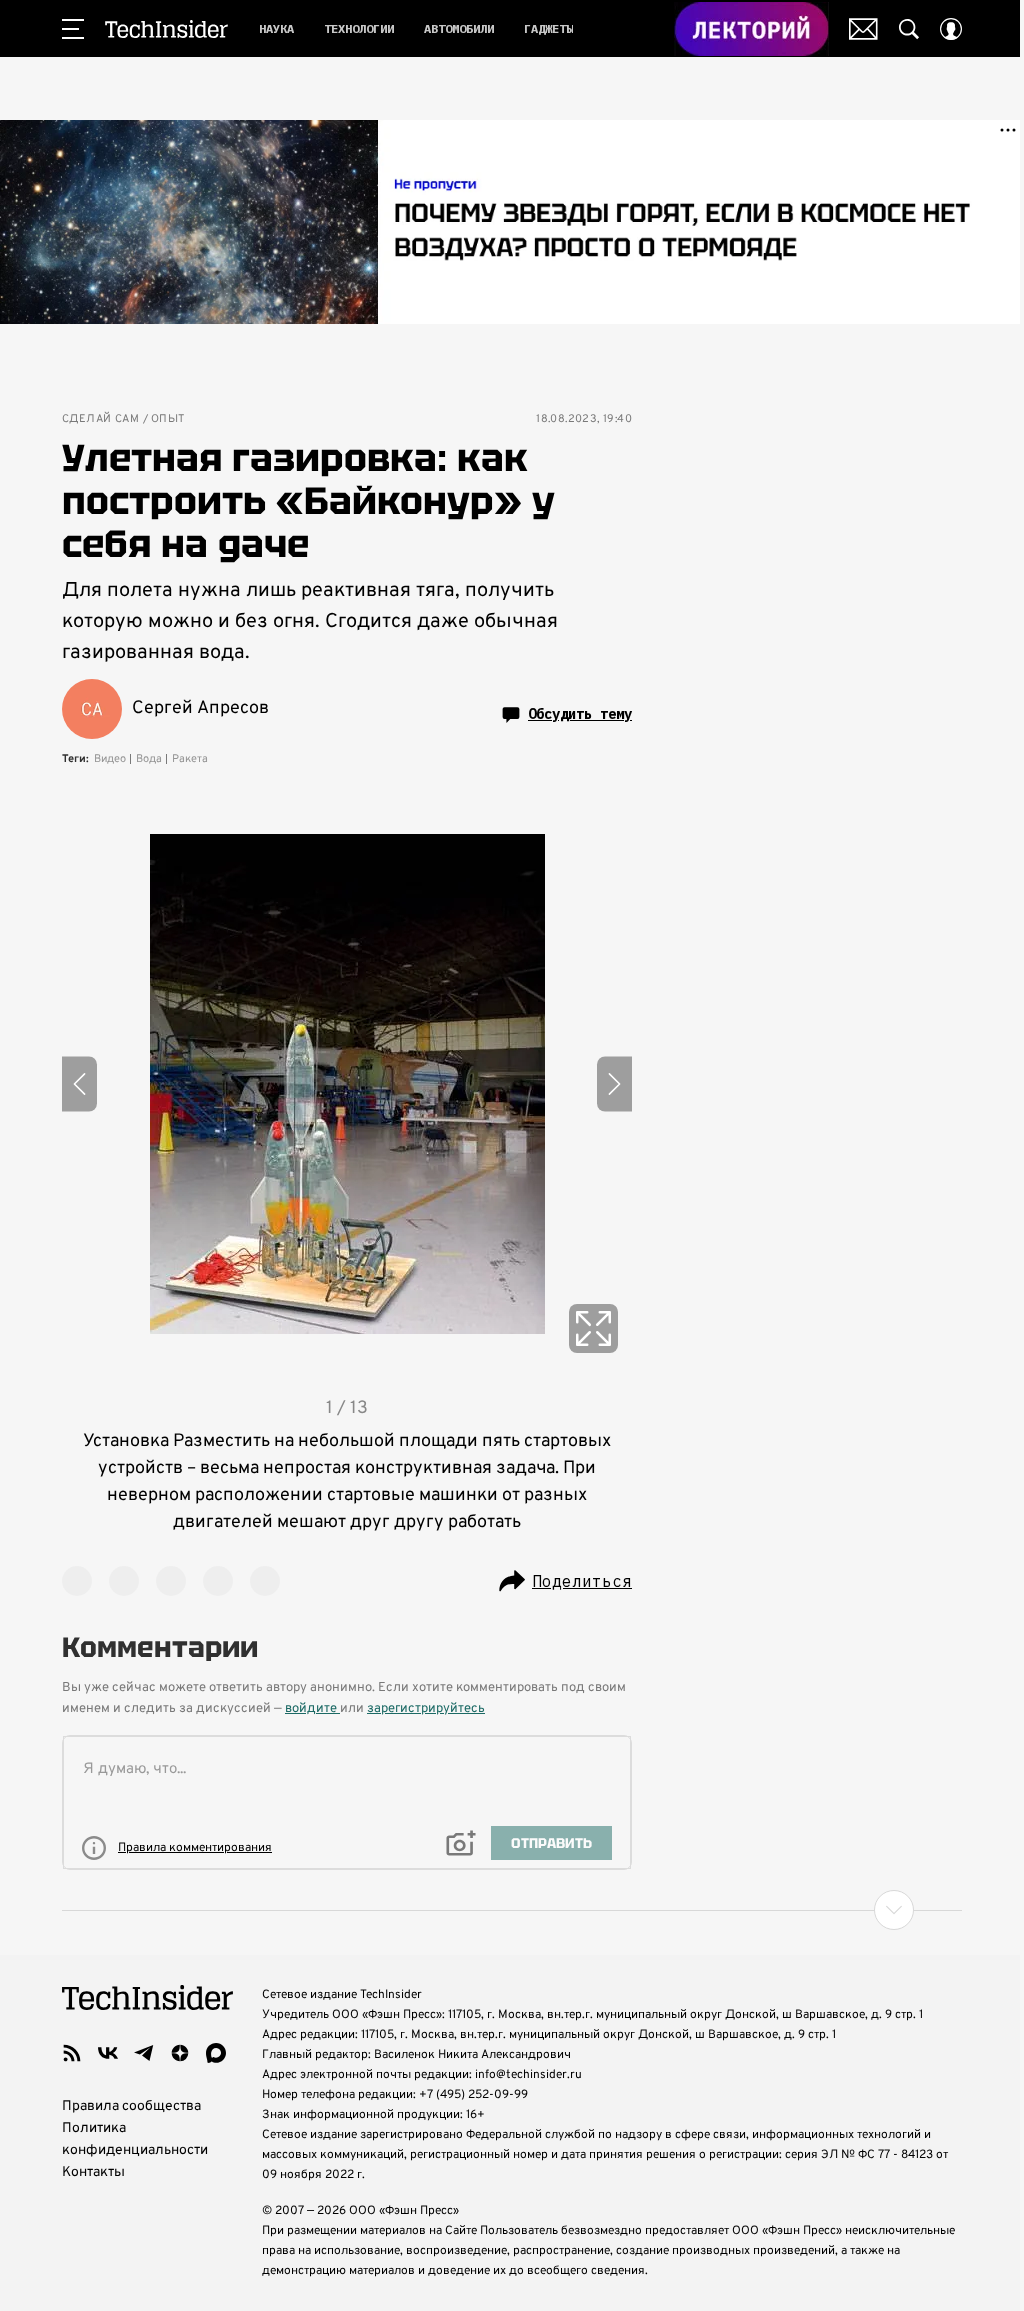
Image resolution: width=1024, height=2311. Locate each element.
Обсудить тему (580, 714)
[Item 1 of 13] (347, 1084)
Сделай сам (100, 419)
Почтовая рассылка (863, 29)
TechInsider (166, 29)
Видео (110, 759)
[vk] (108, 2053)
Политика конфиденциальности (135, 2139)
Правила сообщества (131, 2106)
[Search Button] (909, 29)
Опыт (168, 419)
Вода (149, 759)
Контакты (93, 2172)
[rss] (72, 2053)
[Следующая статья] (512, 1910)
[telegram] (144, 2053)
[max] (216, 2053)
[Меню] (73, 29)
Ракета (190, 759)
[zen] (180, 2053)
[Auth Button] (951, 29)
